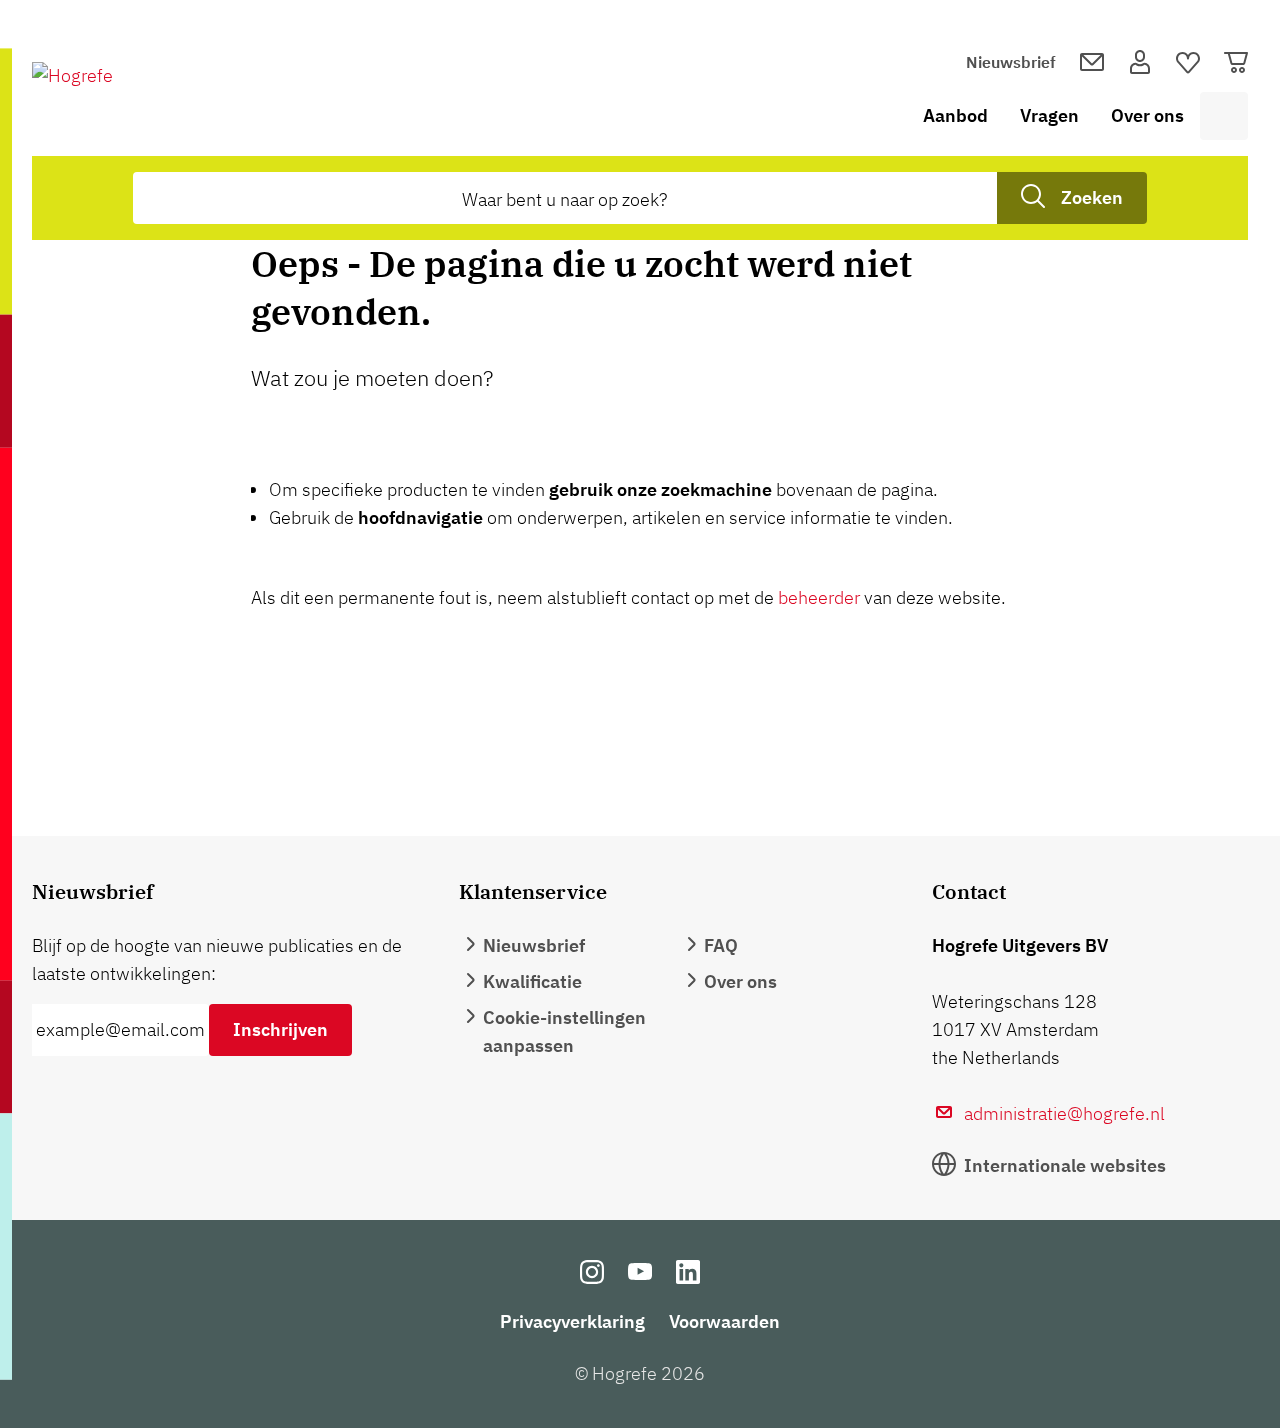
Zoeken (1092, 197)
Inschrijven (280, 1029)
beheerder (819, 597)
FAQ (721, 945)
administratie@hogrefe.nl (1064, 1113)
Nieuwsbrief (1011, 62)
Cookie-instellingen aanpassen (564, 1031)
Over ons (1147, 115)
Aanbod (955, 115)
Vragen (1049, 115)
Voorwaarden (724, 1321)
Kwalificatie (532, 981)
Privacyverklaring (572, 1321)
